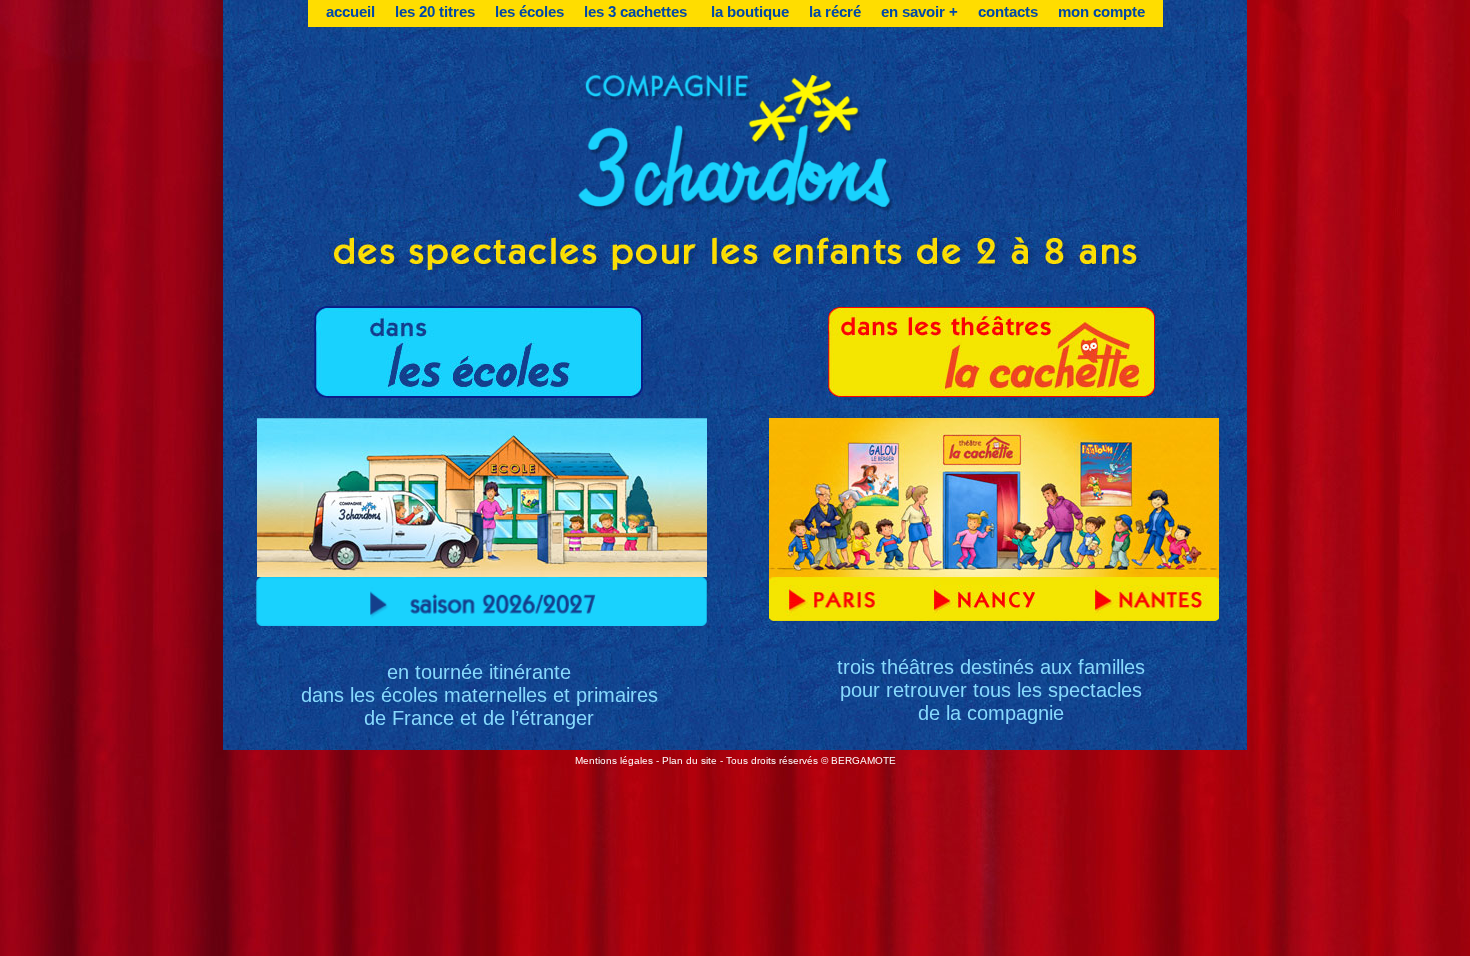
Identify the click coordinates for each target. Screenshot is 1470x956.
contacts (1008, 11)
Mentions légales (614, 760)
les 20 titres (435, 11)
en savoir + (919, 11)
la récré (835, 11)
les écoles (529, 11)
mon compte (1101, 11)
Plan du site (689, 760)
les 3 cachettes (637, 11)
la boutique (750, 11)
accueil (350, 11)
